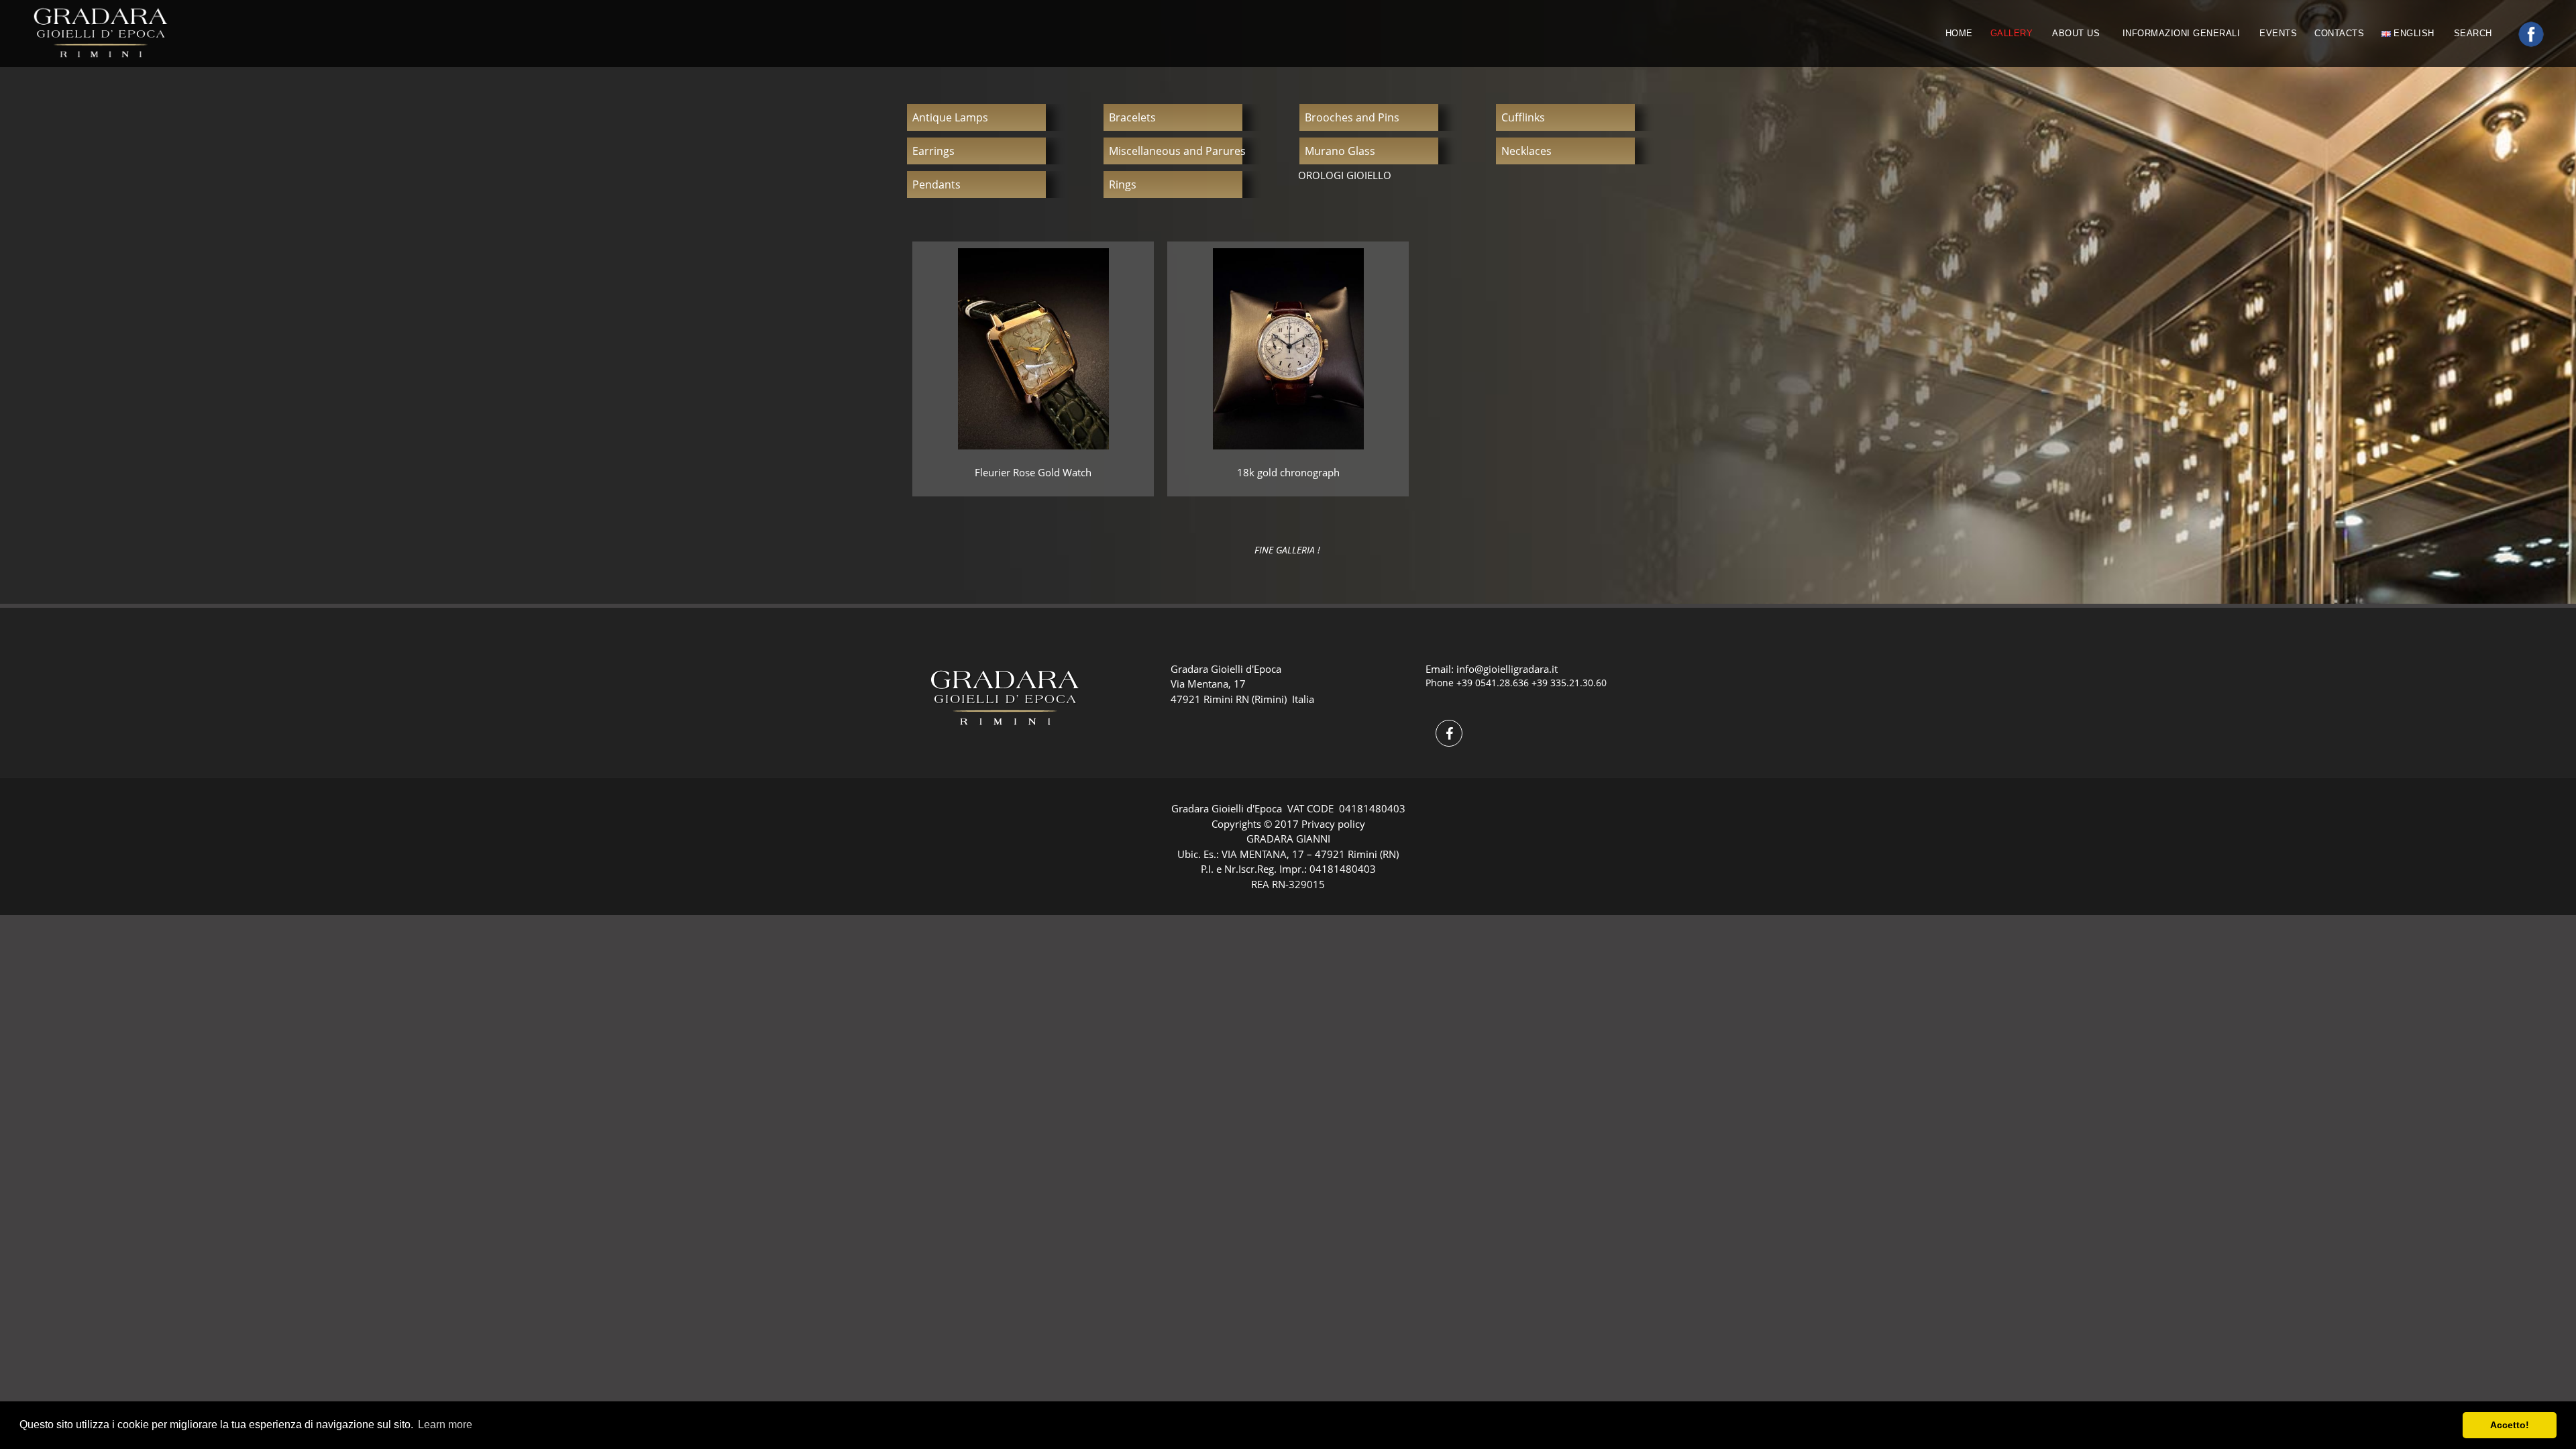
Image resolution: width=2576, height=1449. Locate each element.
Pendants (936, 184)
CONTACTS (2339, 33)
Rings (1123, 184)
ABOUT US (2078, 33)
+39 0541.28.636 (1493, 683)
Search (2475, 33)
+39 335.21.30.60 (1569, 683)
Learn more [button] (445, 1425)
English (2413, 33)
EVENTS (2278, 33)
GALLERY (2012, 33)
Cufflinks (1523, 117)
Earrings (933, 151)
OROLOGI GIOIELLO (1345, 175)
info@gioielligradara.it (1507, 669)
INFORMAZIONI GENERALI (2182, 33)
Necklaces (1526, 151)
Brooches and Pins (1352, 117)
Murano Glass (1340, 151)
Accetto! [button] (2510, 1425)
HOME (1959, 33)
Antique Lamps (950, 117)
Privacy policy (1333, 824)
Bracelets (1132, 117)
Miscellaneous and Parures (1177, 151)
